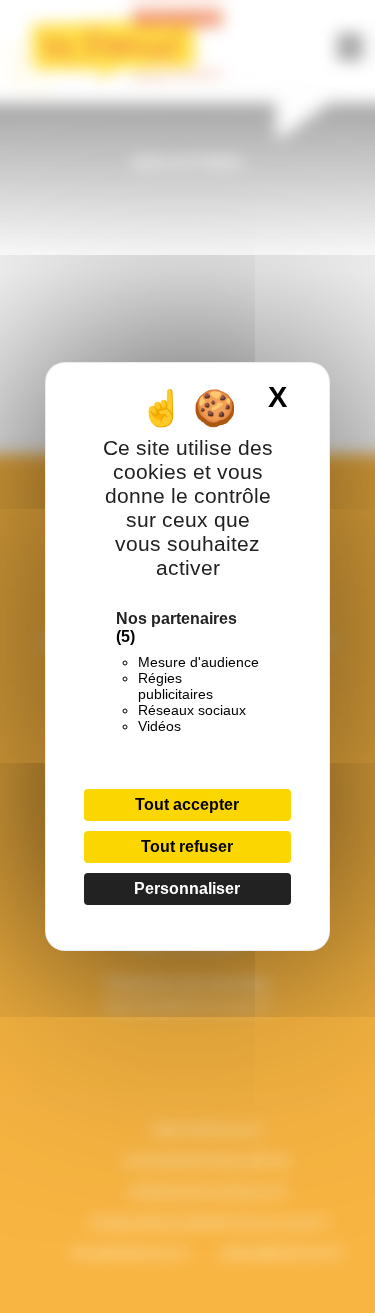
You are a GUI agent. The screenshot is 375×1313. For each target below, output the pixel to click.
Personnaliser (187, 888)
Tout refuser (187, 846)
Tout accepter (187, 804)
